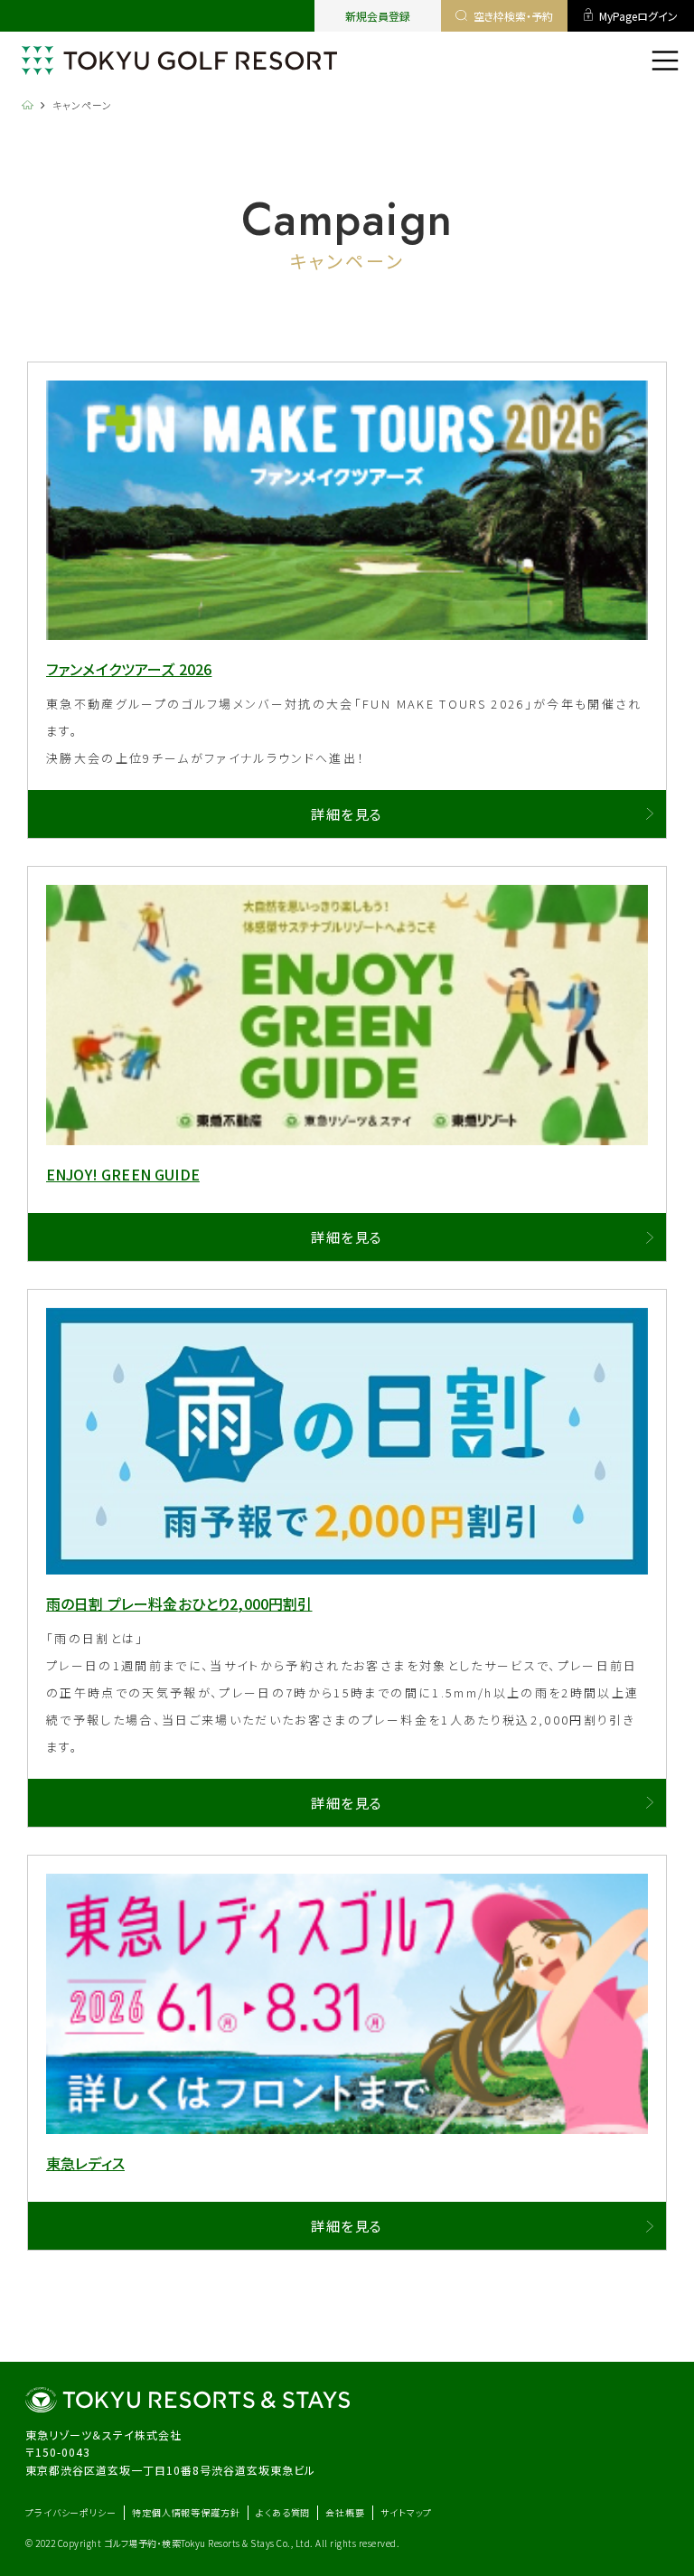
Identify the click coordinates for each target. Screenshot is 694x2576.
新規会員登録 (378, 16)
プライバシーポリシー (71, 2512)
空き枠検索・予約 (513, 16)
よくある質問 (283, 2512)
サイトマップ (406, 2512)
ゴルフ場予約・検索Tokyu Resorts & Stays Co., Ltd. (210, 2543)
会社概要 (345, 2512)
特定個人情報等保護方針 (186, 2512)
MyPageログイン (638, 16)
